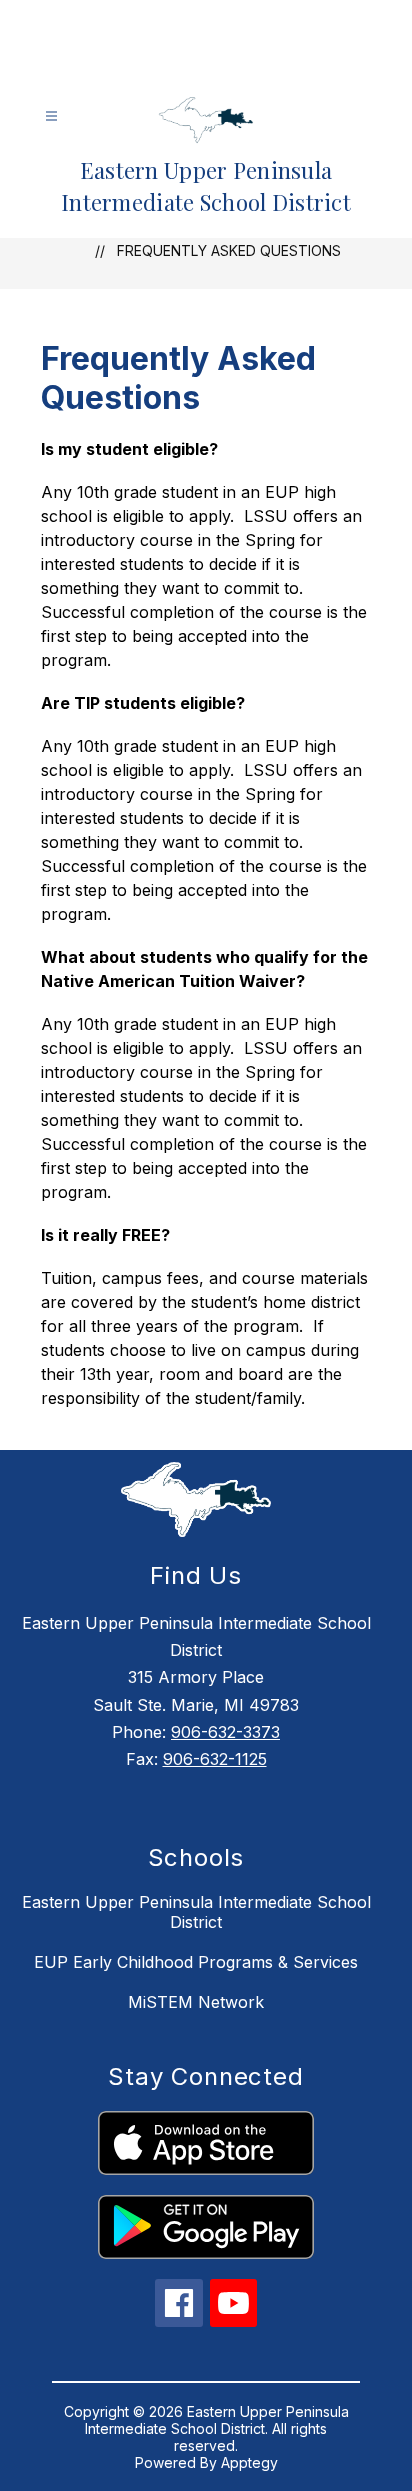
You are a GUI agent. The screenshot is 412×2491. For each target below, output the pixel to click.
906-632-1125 (215, 1759)
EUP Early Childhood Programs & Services (196, 1962)
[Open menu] (51, 116)
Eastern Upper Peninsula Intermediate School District (196, 1912)
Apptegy (249, 2462)
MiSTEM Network (196, 2002)
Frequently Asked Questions (229, 250)
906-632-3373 (225, 1732)
